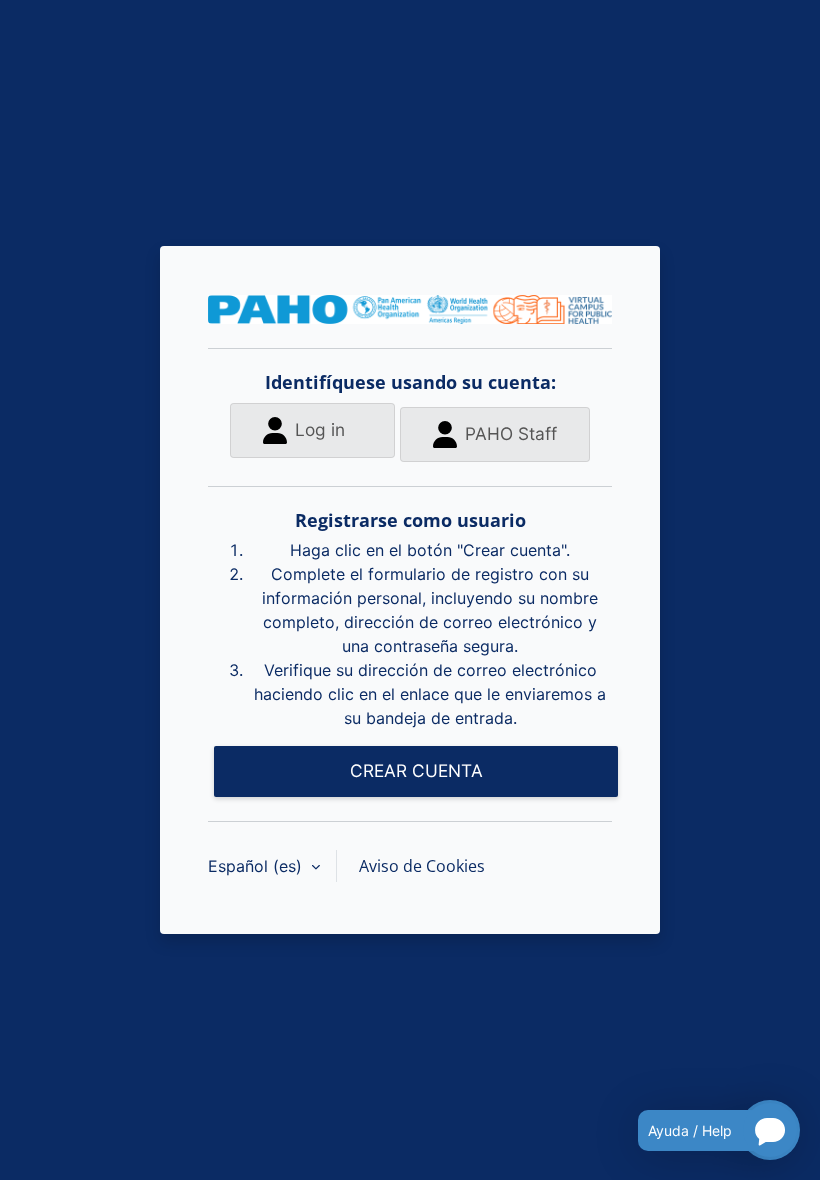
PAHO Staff (511, 433)
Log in (320, 429)
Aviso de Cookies (422, 866)
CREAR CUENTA (416, 770)
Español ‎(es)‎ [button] (257, 866)
